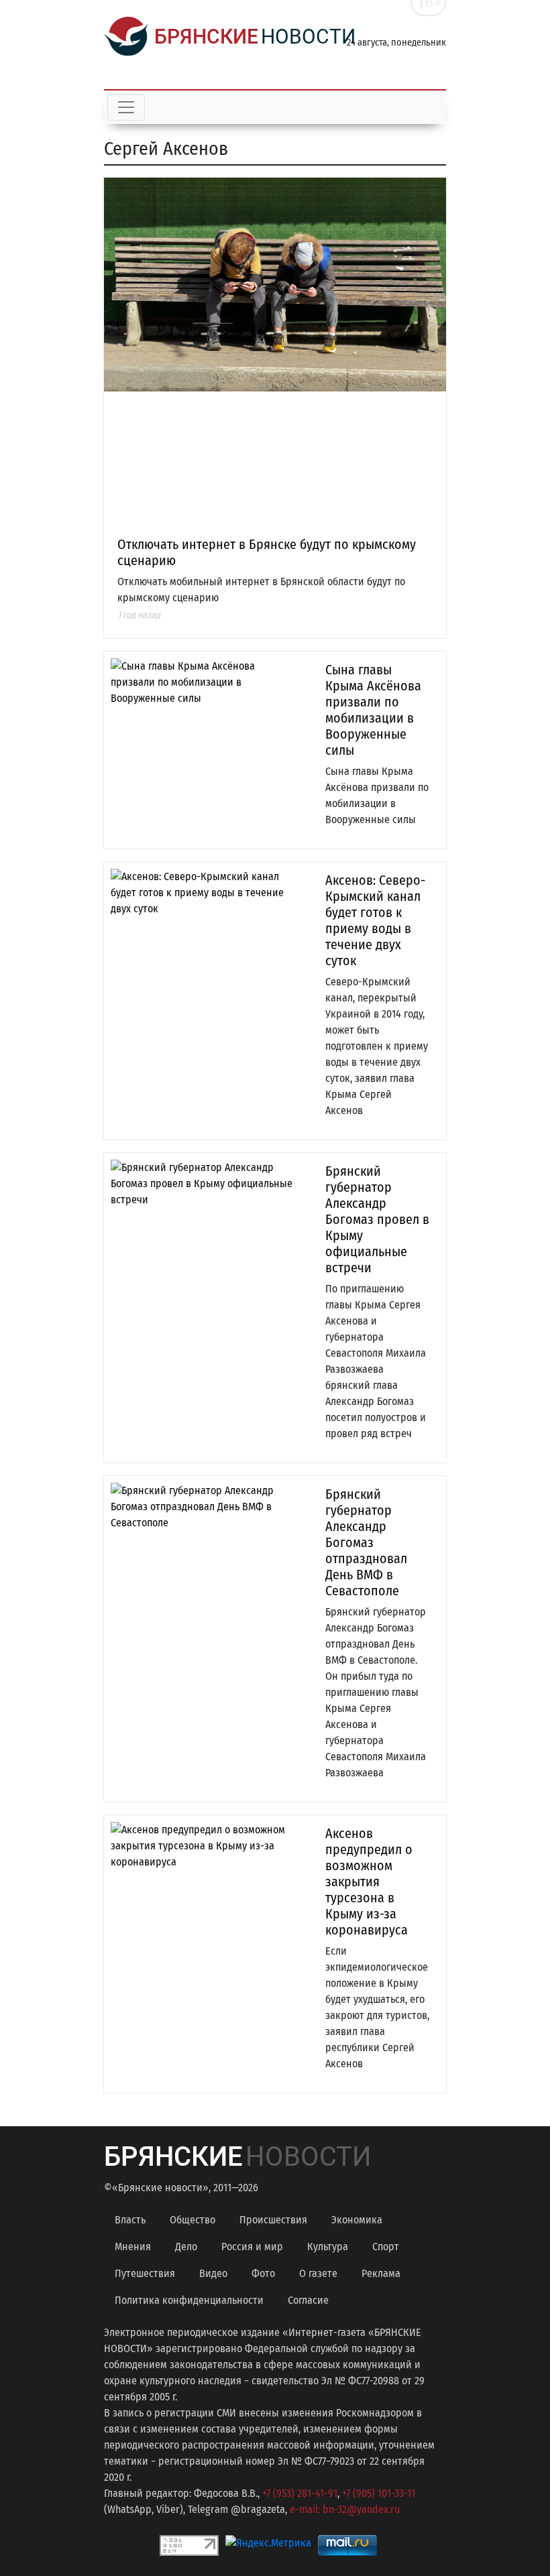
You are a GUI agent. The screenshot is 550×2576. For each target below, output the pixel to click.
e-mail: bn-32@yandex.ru (345, 2509)
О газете (318, 2273)
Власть (130, 2220)
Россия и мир (252, 2247)
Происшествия (273, 2220)
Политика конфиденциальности (189, 2300)
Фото (263, 2273)
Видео (213, 2273)
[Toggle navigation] (126, 107)
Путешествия (145, 2273)
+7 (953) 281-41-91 (300, 2493)
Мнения (133, 2247)
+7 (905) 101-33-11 (379, 2493)
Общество (192, 2220)
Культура (328, 2247)
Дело (186, 2247)
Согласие (308, 2300)
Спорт (386, 2247)
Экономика (357, 2220)
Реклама (381, 2273)
